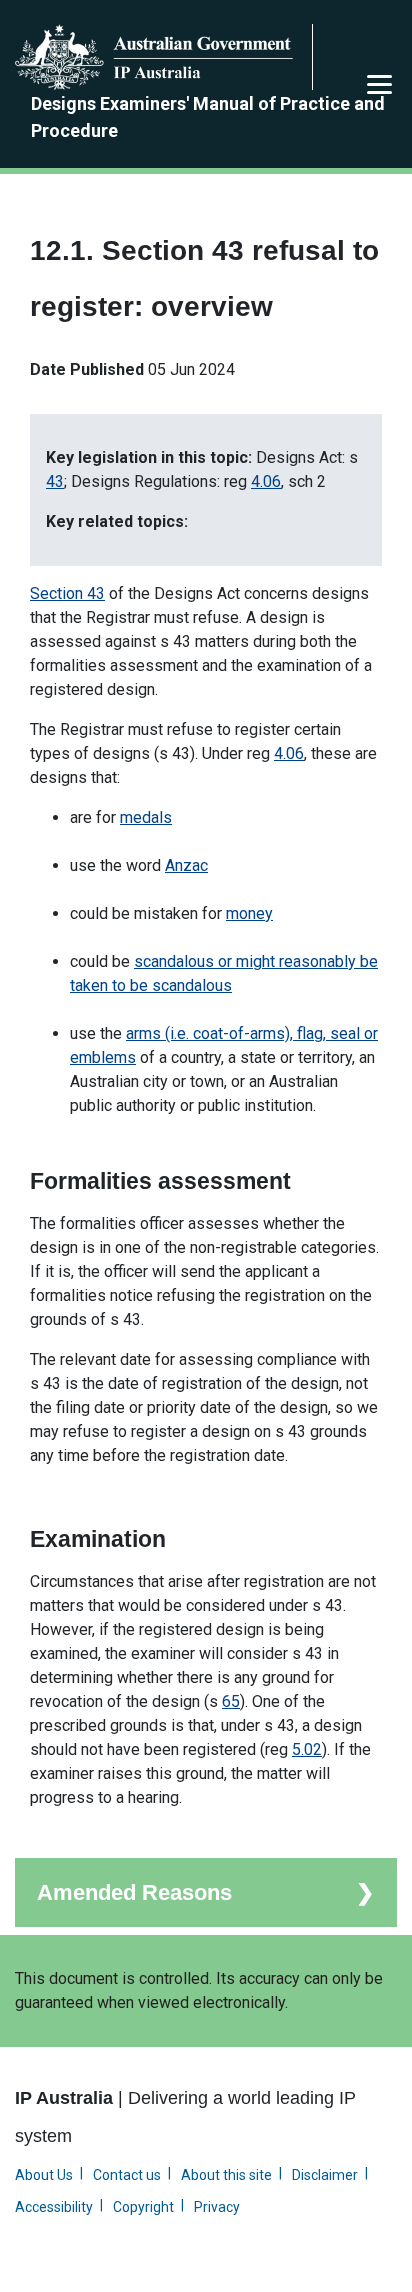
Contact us (127, 2175)
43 (55, 481)
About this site (226, 2175)
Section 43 (67, 593)
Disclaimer (325, 2175)
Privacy (217, 2207)
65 (231, 1701)
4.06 (266, 481)
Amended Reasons (134, 1892)
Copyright (143, 2207)
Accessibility (54, 2207)
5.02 (307, 1749)
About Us (44, 2175)
